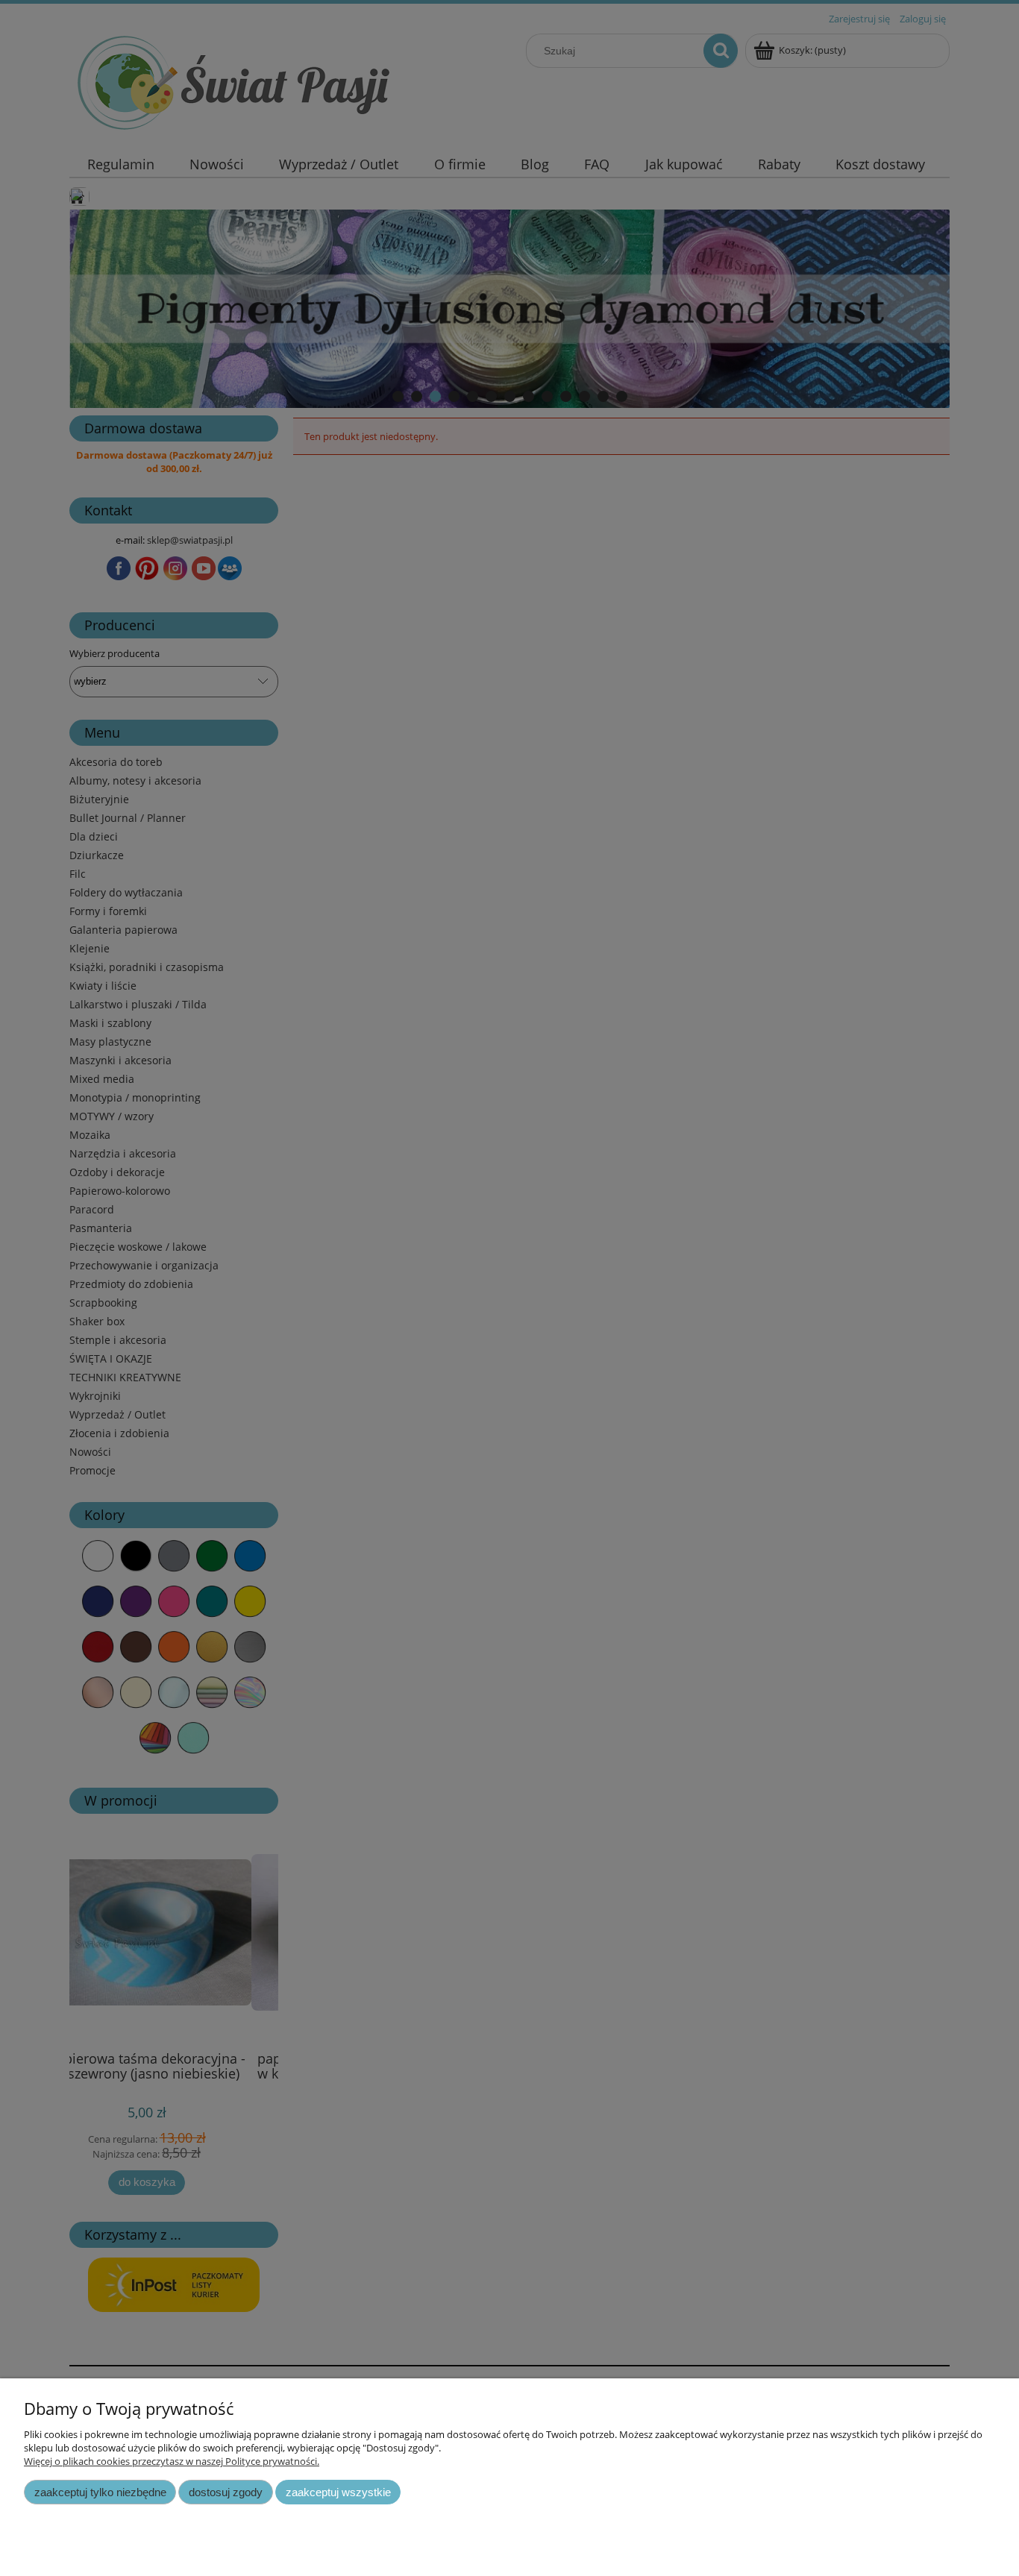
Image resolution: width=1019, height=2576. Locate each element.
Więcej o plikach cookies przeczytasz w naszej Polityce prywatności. (172, 2461)
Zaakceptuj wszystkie (338, 2492)
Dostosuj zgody (226, 2492)
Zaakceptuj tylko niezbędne (100, 2492)
